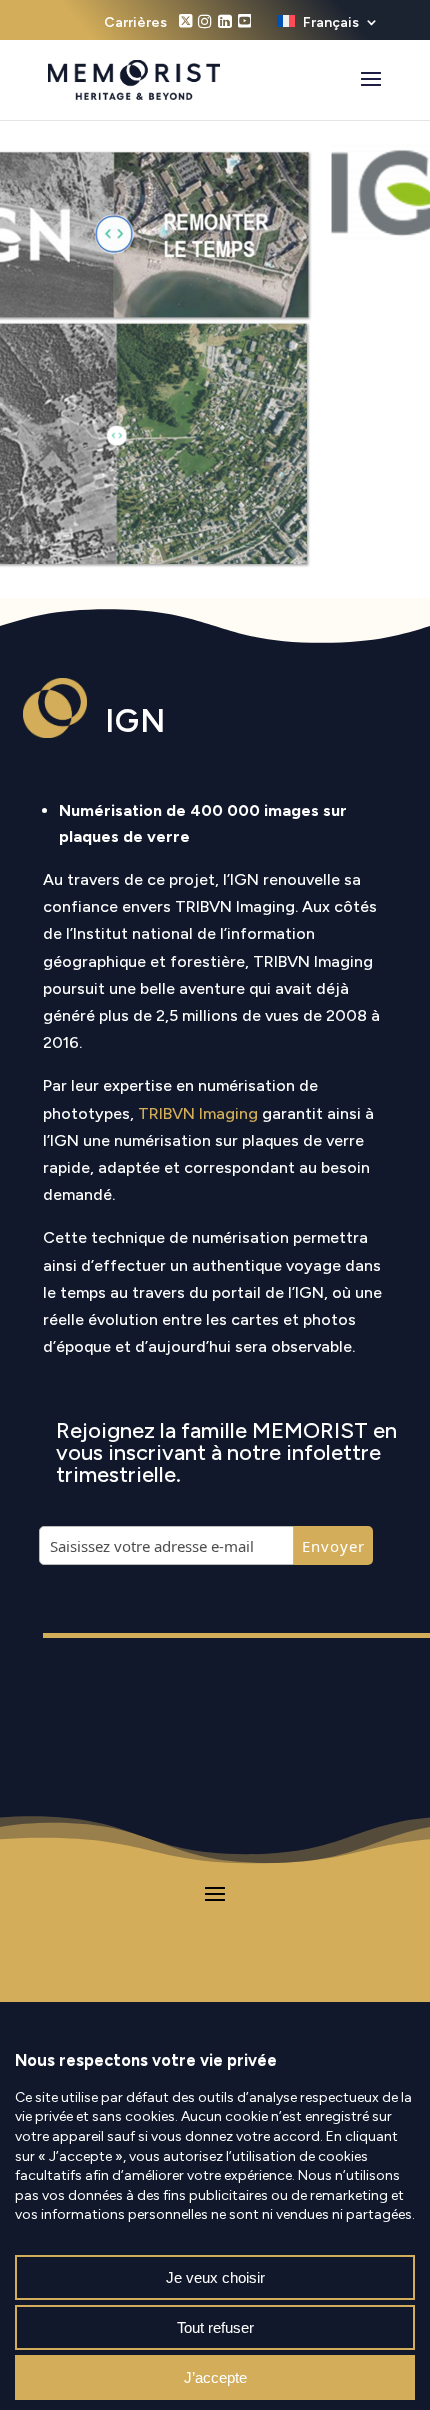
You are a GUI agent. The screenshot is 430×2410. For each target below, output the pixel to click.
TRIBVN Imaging (198, 1113)
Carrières (135, 23)
